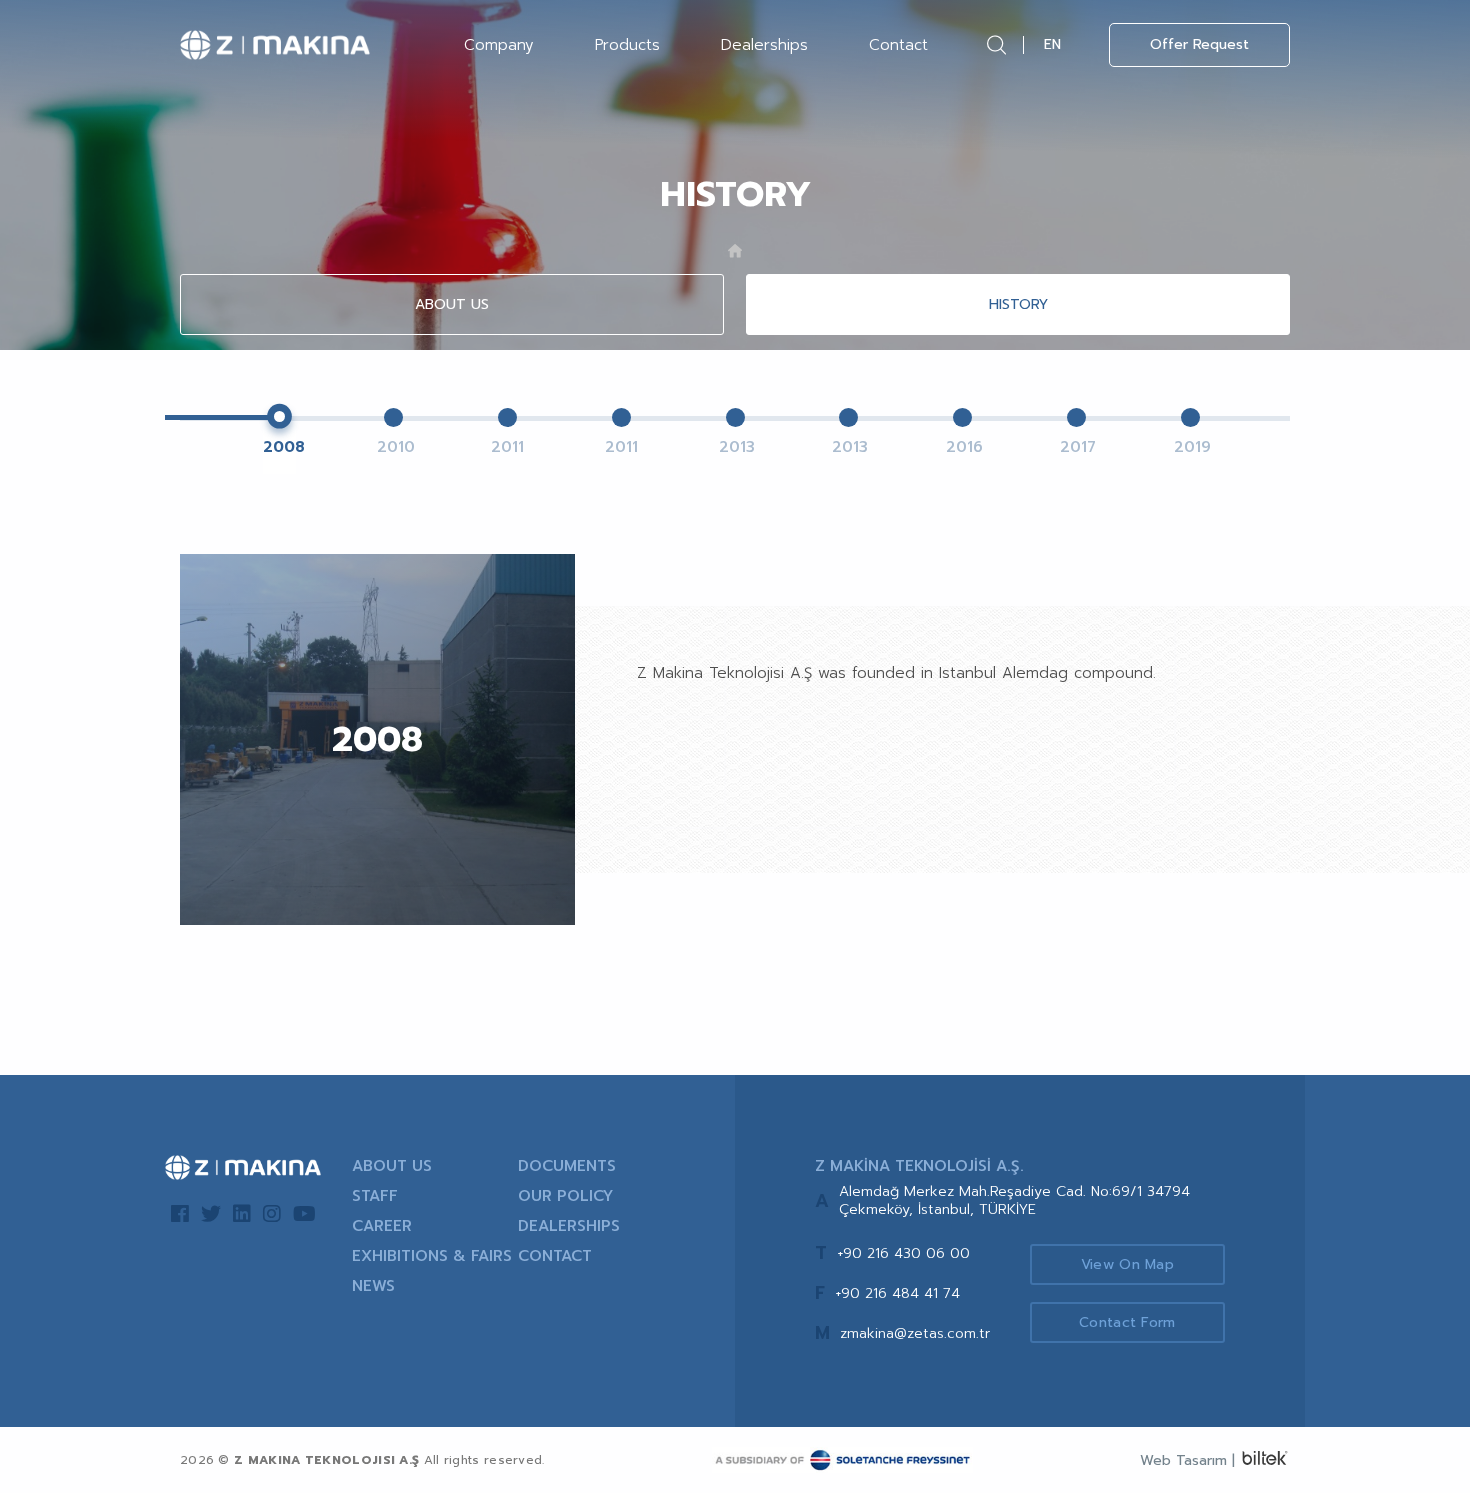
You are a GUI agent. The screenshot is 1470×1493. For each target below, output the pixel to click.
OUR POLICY (565, 1196)
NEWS (373, 1286)
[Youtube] (304, 1214)
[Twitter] (211, 1214)
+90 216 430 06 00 (903, 1253)
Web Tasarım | (1187, 1460)
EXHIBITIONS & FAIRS (432, 1256)
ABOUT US (452, 304)
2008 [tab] (279, 447)
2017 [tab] (1076, 447)
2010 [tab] (393, 447)
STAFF (375, 1196)
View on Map (1127, 1264)
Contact (898, 45)
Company (499, 45)
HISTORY (1018, 304)
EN (1052, 44)
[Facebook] (180, 1214)
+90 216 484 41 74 (897, 1293)
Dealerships (764, 45)
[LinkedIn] (242, 1214)
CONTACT (555, 1256)
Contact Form (1127, 1322)
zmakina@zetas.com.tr (915, 1333)
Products (627, 45)
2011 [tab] (507, 447)
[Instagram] (272, 1214)
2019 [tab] (1190, 447)
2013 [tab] (735, 447)
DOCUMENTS (567, 1166)
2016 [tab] (962, 447)
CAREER (382, 1226)
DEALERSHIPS (569, 1226)
